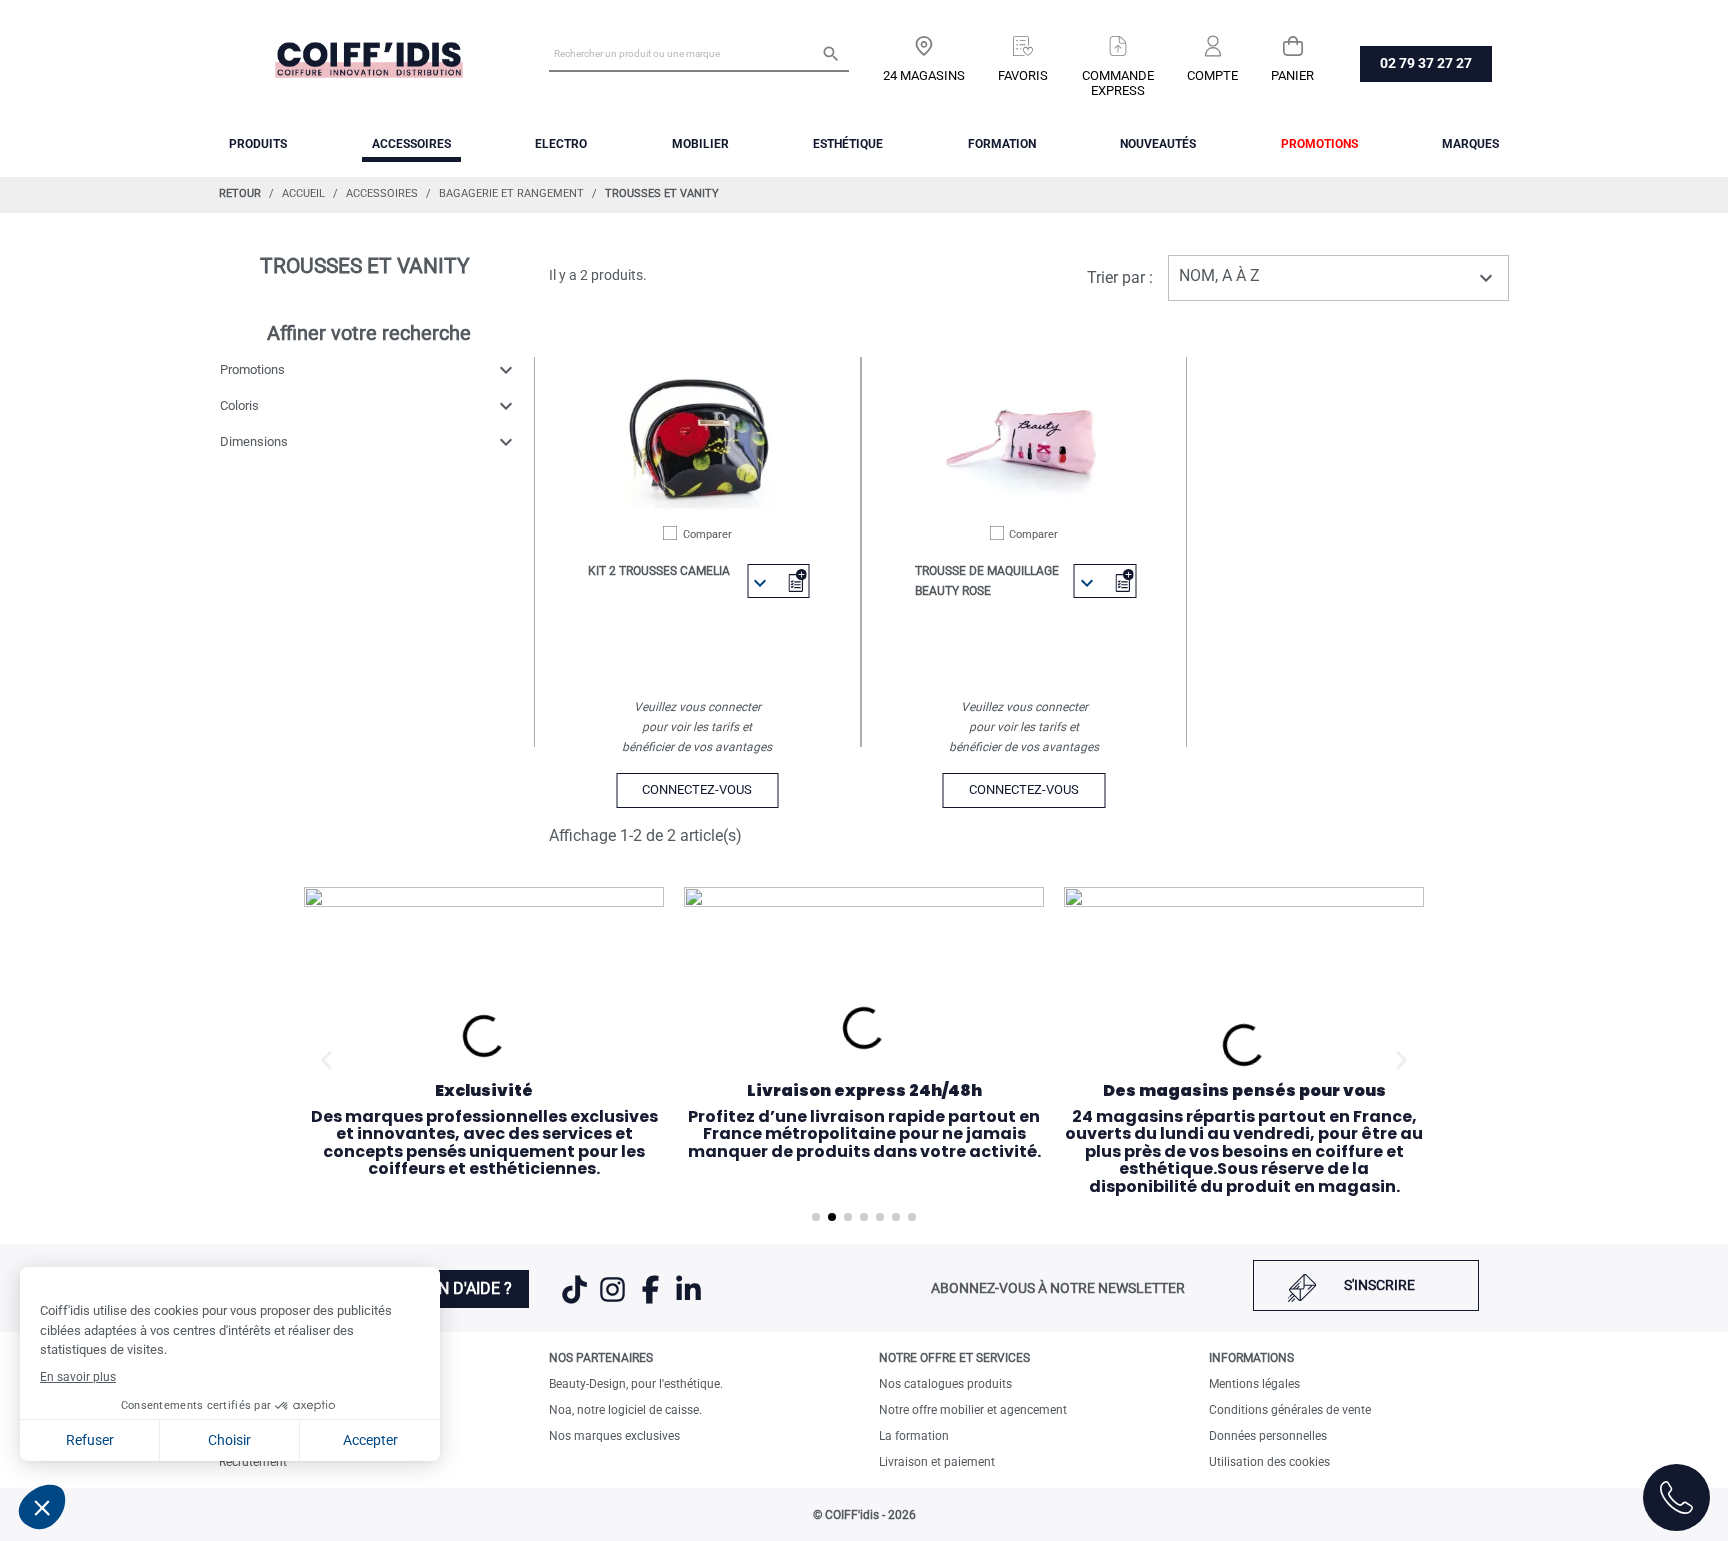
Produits (258, 144)
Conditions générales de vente (1290, 1410)
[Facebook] (652, 1302)
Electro (561, 144)
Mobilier (700, 144)
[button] (326, 1060)
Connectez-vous (697, 789)
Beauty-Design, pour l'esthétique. (636, 1384)
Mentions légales (1254, 1384)
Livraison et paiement (937, 1462)
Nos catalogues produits (945, 1384)
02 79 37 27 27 (1426, 63)
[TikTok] (576, 1302)
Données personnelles (1268, 1436)
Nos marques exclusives (614, 1436)
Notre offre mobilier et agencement (973, 1410)
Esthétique (848, 144)
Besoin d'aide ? (453, 1288)
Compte (1212, 75)
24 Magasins (924, 75)
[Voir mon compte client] (1212, 39)
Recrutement (253, 1462)
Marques (1470, 144)
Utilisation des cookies (1269, 1462)
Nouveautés (1158, 144)
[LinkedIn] (688, 1302)
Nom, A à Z (1338, 278)
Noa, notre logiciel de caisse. (625, 1410)
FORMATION (1002, 144)
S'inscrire (1379, 1285)
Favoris (1023, 75)
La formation (914, 1436)
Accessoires (411, 144)
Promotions (1319, 144)
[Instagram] (614, 1302)
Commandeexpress (1118, 83)
